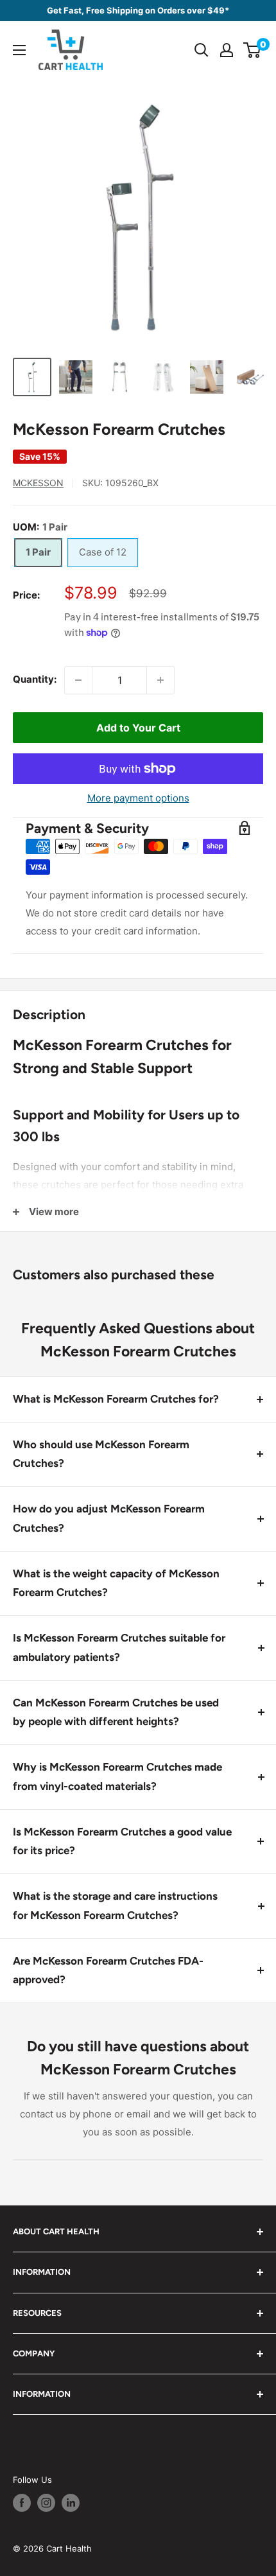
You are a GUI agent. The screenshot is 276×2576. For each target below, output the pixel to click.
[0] (253, 50)
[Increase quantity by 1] (160, 680)
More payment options (138, 798)
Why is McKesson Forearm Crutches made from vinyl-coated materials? (117, 1776)
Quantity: (35, 679)
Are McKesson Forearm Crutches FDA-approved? (108, 1970)
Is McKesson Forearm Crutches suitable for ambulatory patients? (119, 1647)
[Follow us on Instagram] (46, 2503)
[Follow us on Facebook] (22, 2503)
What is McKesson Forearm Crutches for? (116, 1399)
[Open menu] (19, 50)
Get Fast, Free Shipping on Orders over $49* (138, 10)
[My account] (227, 50)
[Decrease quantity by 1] (78, 680)
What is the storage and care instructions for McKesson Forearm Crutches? (115, 1906)
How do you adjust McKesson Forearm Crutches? (109, 1518)
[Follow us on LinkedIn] (71, 2503)
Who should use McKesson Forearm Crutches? (101, 1454)
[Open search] (202, 50)
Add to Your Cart (138, 728)
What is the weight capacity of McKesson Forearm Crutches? (116, 1583)
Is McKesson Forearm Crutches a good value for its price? (122, 1841)
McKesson (38, 483)
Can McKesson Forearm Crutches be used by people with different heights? (116, 1712)
